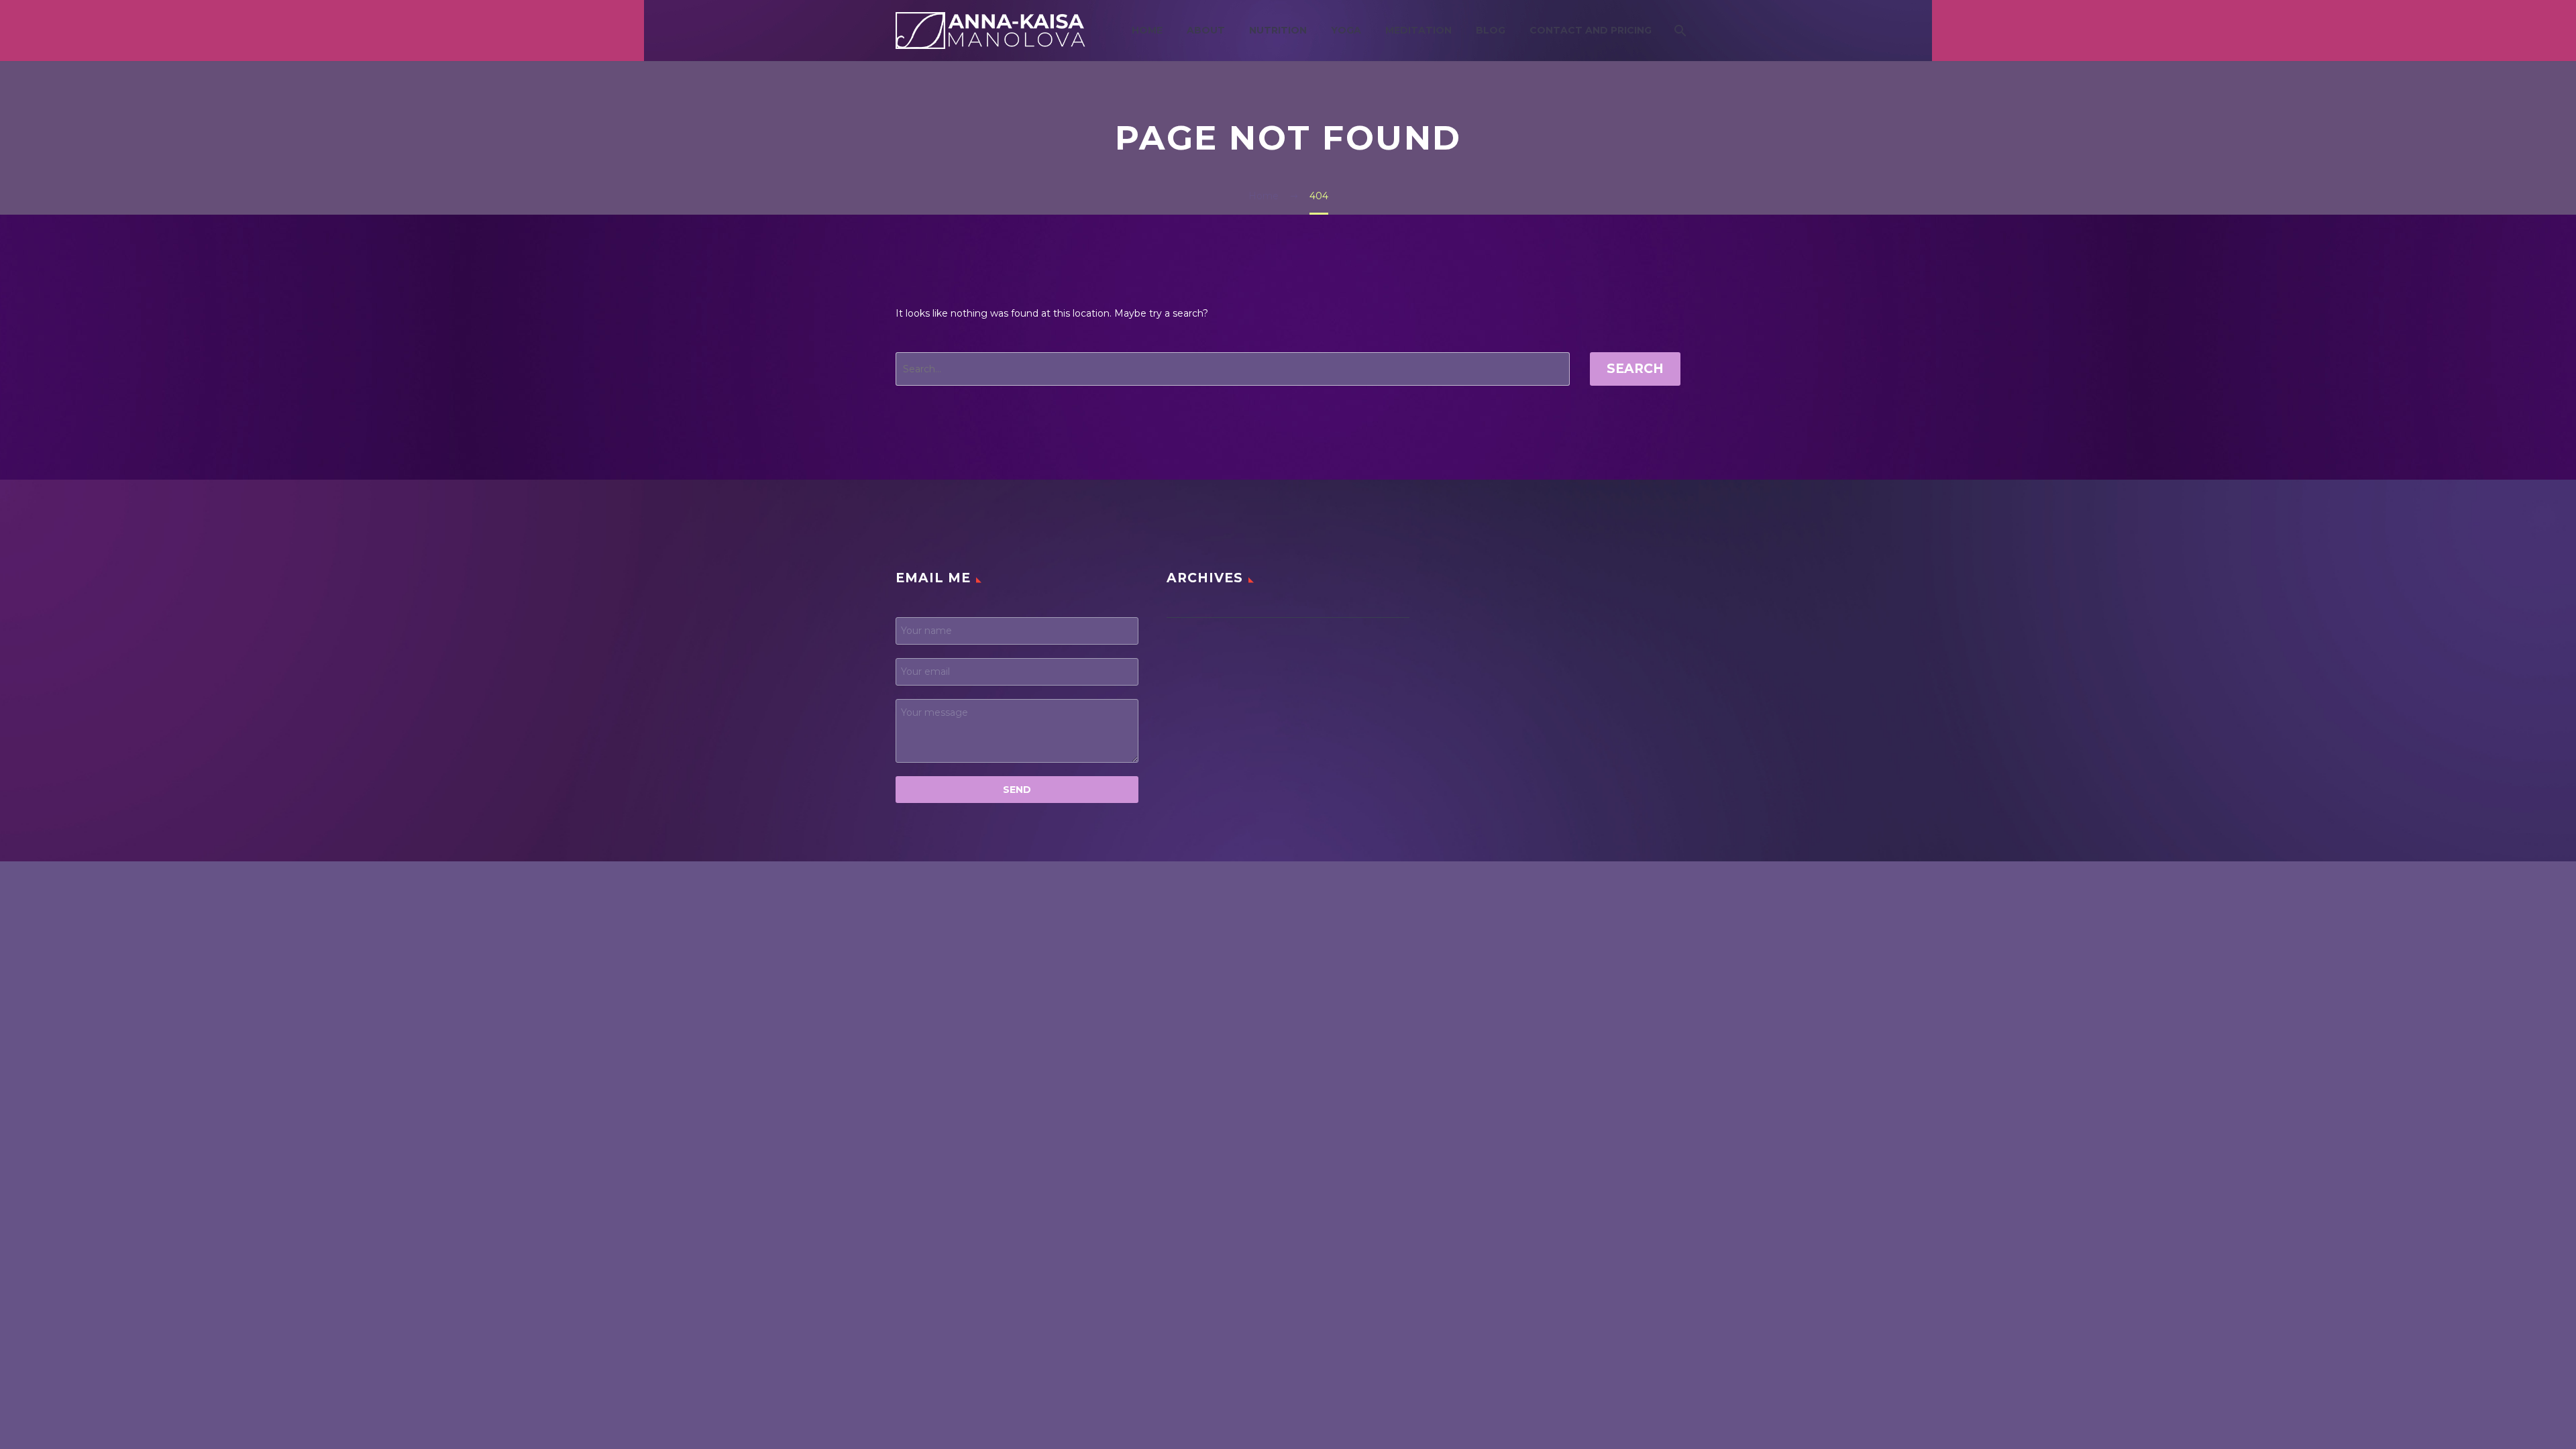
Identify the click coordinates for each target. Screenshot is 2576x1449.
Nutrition (1278, 30)
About (1206, 30)
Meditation (1418, 30)
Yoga (1346, 30)
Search (1635, 369)
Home (1147, 30)
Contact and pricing (1591, 30)
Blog (1491, 30)
